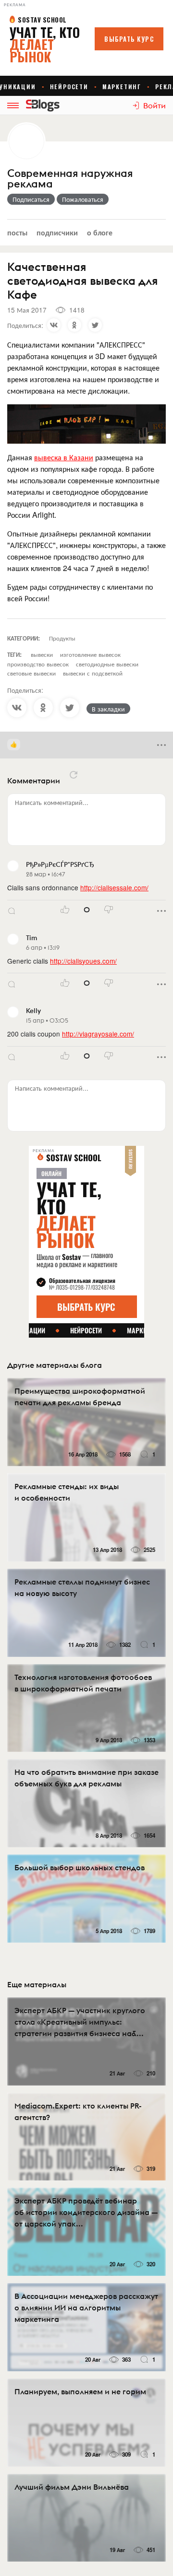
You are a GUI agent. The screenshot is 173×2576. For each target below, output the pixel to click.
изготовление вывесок (90, 654)
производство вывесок (38, 664)
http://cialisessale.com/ (114, 887)
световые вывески (31, 673)
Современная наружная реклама (70, 179)
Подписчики (57, 232)
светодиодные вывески (107, 664)
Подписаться (31, 199)
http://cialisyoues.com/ (83, 961)
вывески (42, 654)
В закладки (108, 709)
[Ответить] (12, 911)
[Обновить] (74, 775)
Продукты (62, 638)
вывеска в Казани (64, 457)
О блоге (100, 232)
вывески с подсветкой (93, 673)
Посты (17, 232)
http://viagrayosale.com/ (98, 1034)
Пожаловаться (83, 199)
